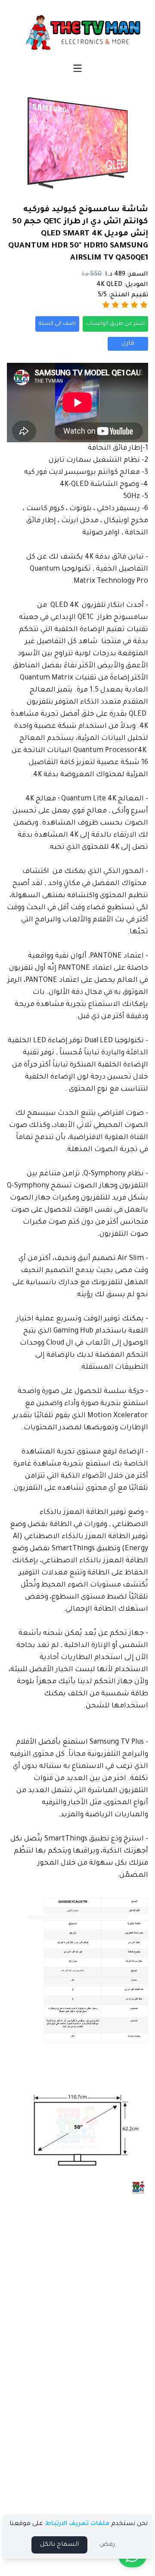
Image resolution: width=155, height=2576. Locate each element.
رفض (107, 2545)
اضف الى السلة (57, 324)
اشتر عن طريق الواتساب (115, 324)
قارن (128, 344)
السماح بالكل (59, 2545)
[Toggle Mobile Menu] (77, 68)
